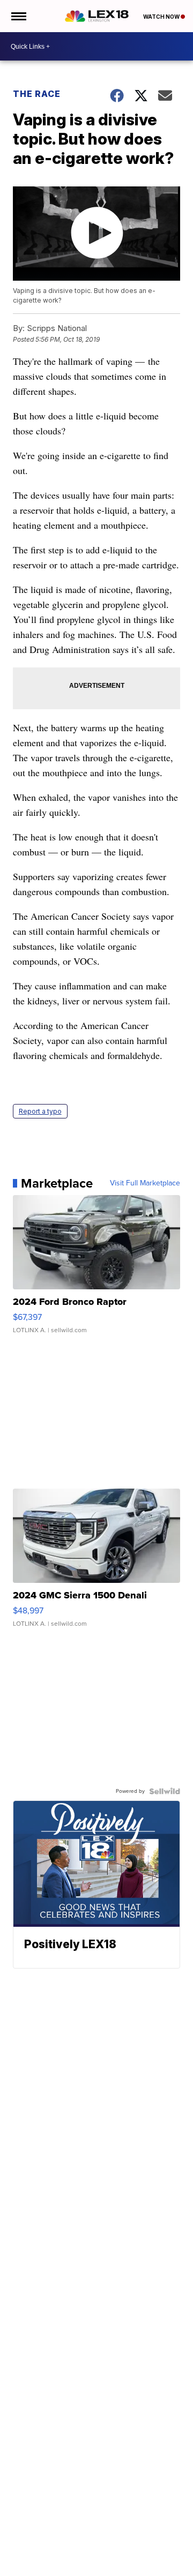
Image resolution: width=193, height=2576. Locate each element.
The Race (38, 94)
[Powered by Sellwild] (165, 1791)
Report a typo (40, 1111)
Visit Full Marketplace (145, 1183)
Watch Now (162, 17)
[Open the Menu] (18, 16)
